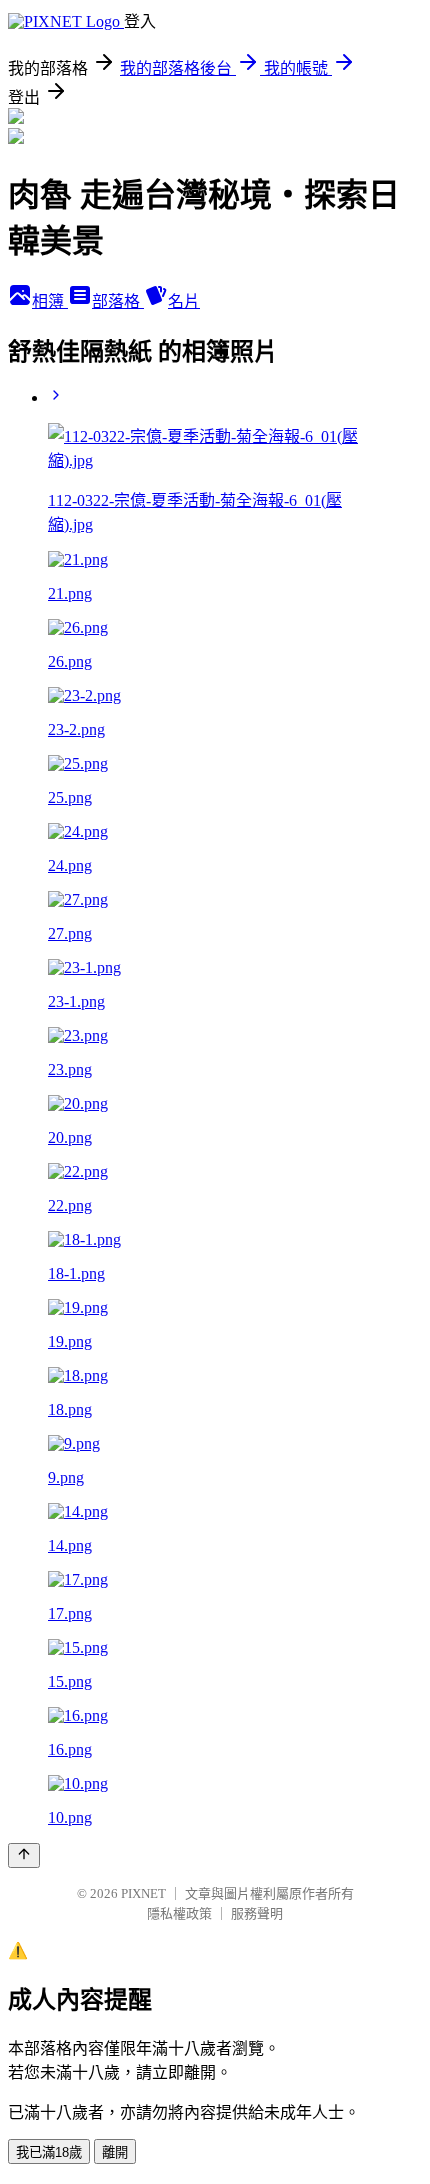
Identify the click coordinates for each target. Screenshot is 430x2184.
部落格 (118, 301)
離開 (115, 2152)
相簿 (50, 301)
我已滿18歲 (49, 2152)
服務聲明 (257, 1913)
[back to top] (24, 1855)
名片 (184, 301)
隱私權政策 (179, 1913)
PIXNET (143, 1893)
